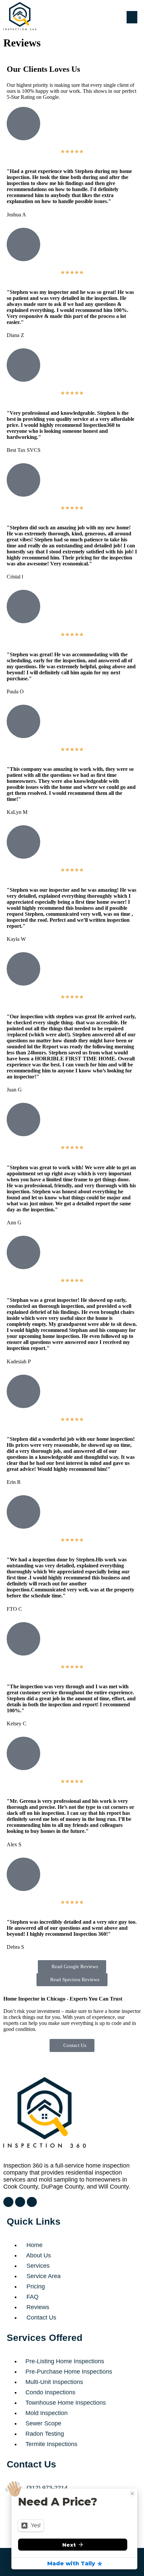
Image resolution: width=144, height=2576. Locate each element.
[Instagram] (20, 2202)
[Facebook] (32, 2202)
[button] (127, 17)
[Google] (8, 2202)
